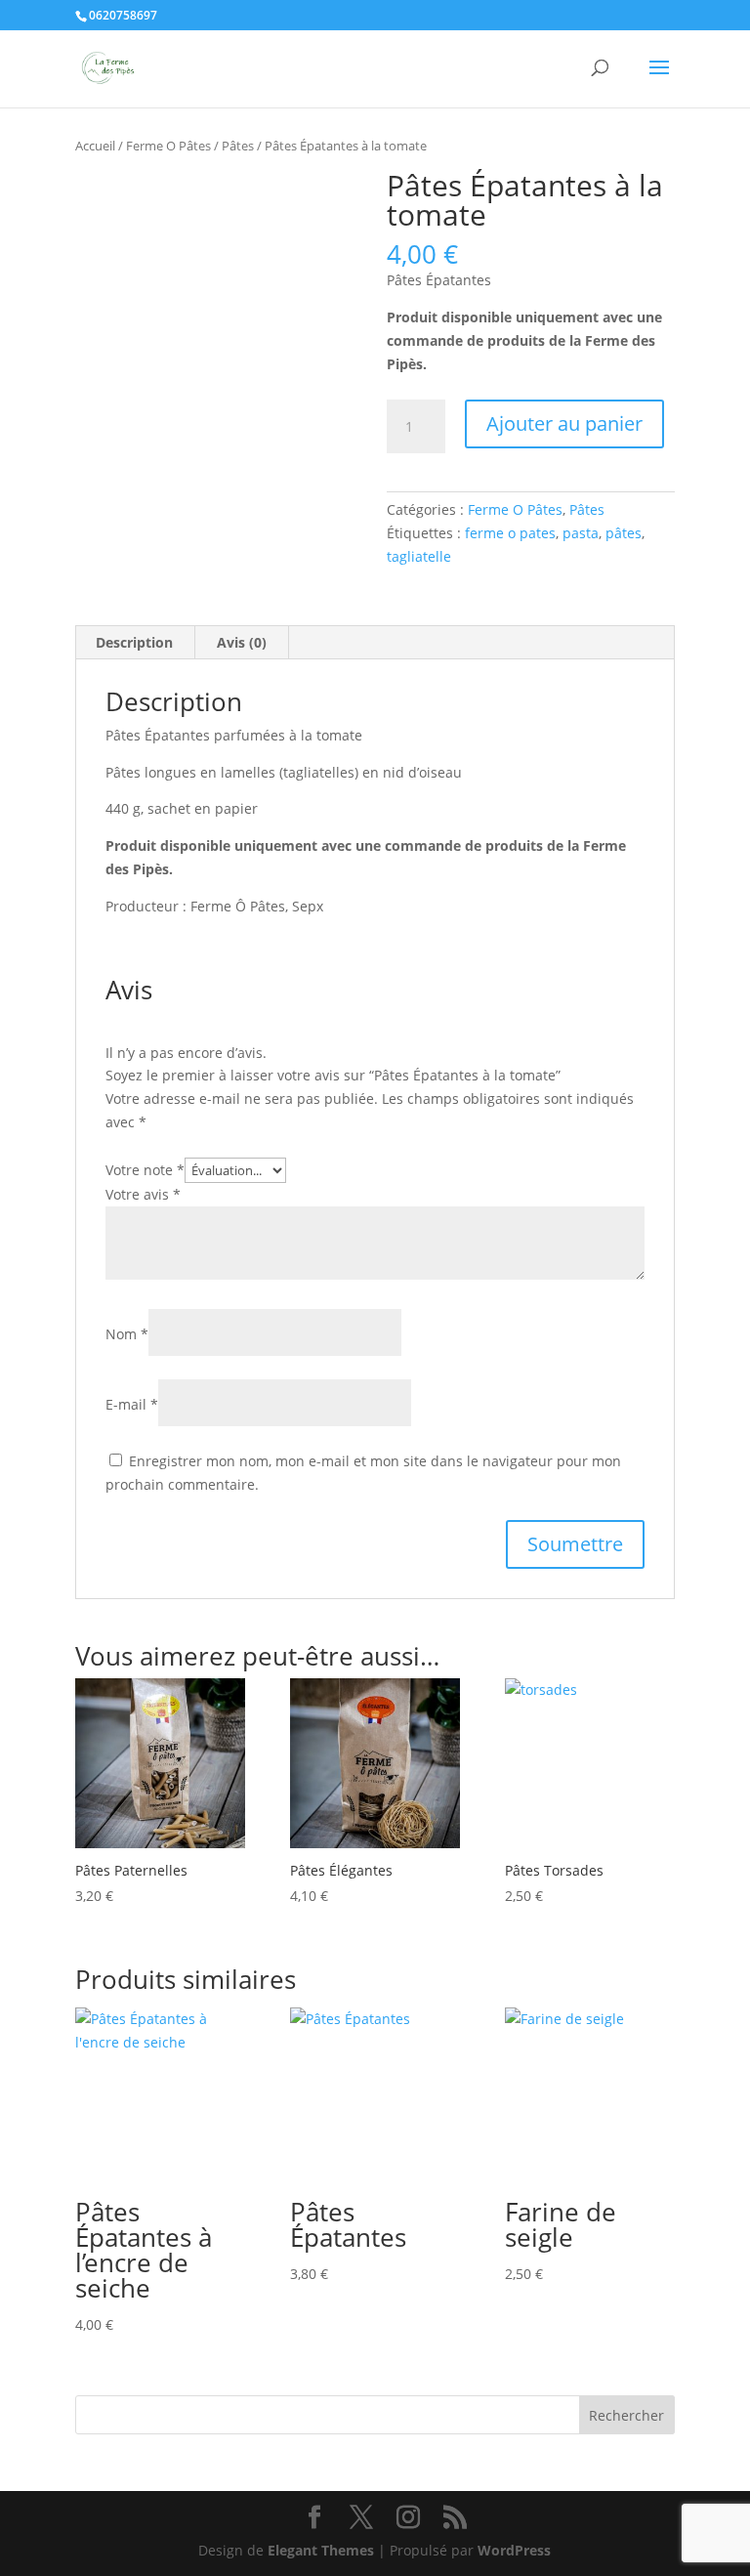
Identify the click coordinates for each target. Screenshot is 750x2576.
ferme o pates (510, 533)
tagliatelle (419, 556)
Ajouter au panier (564, 423)
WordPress (514, 2550)
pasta (581, 533)
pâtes (624, 533)
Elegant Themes (321, 2550)
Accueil (95, 146)
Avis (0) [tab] (242, 642)
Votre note (145, 1170)
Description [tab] (134, 642)
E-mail (132, 1404)
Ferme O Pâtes (168, 146)
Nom (127, 1334)
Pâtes (238, 146)
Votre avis (143, 1194)
